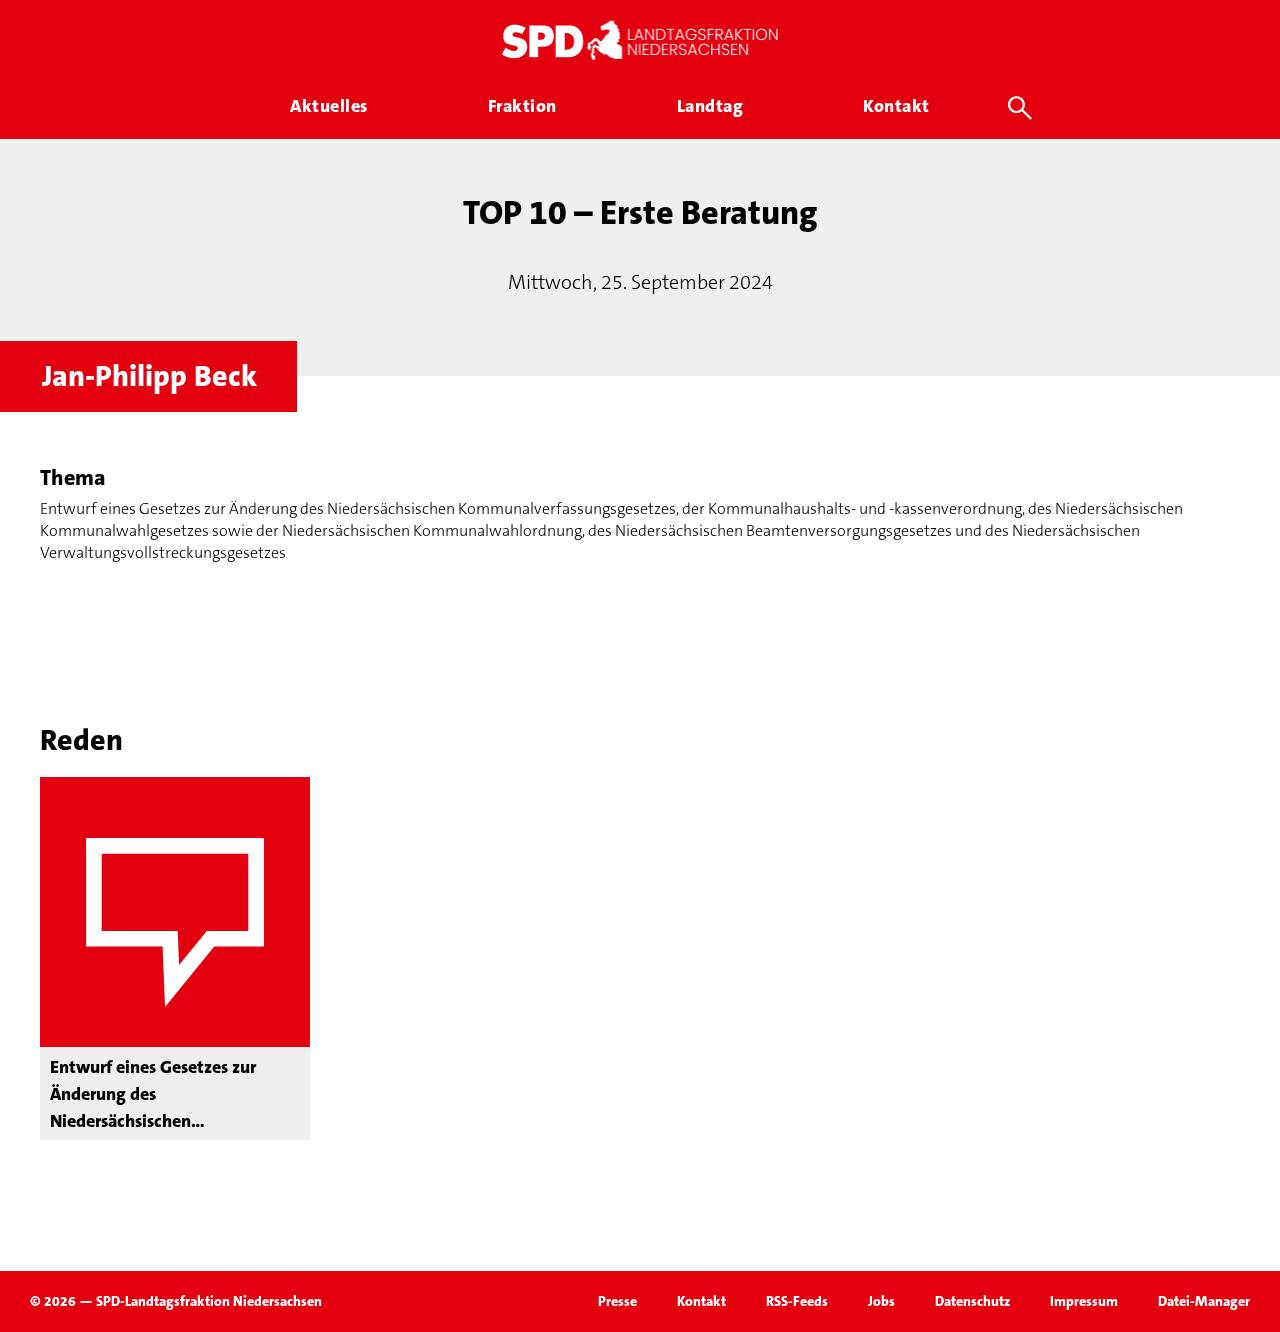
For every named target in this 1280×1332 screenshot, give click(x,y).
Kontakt (701, 1301)
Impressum (1084, 1301)
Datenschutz (972, 1301)
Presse (617, 1301)
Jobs (881, 1301)
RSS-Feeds (797, 1301)
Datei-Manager (1204, 1301)
